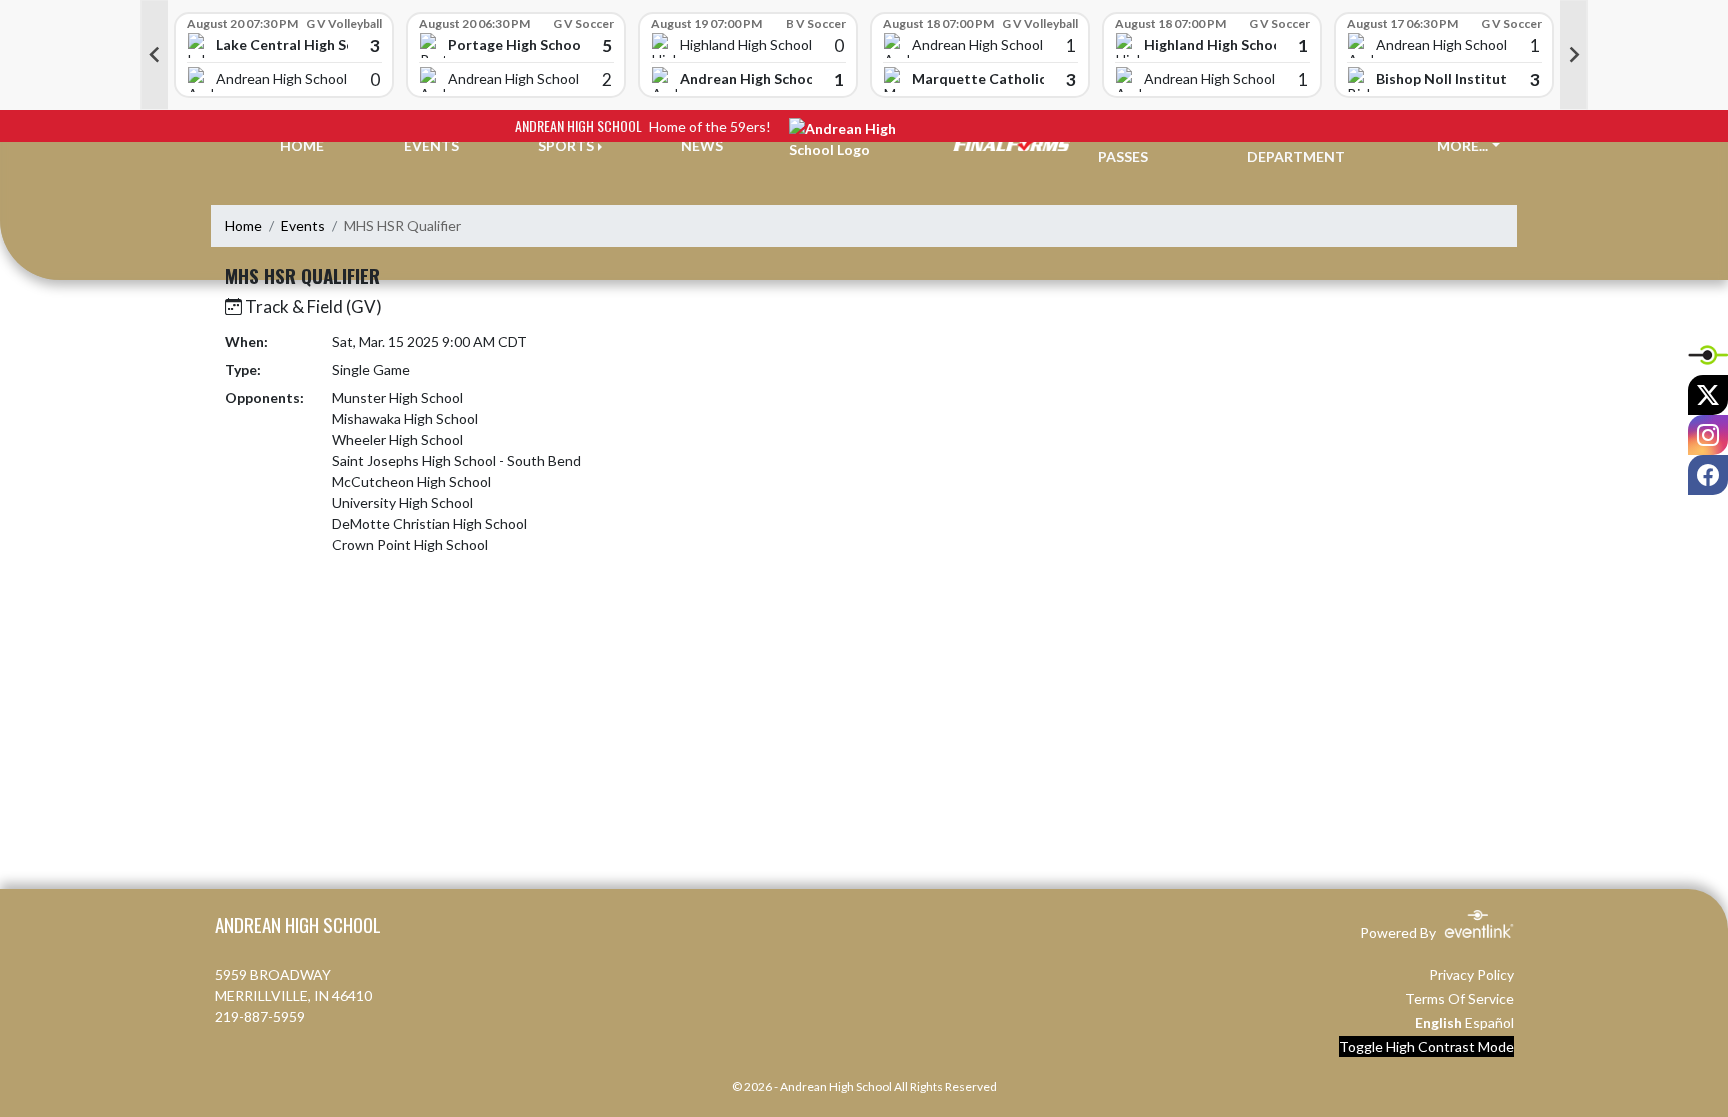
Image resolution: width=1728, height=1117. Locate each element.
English (1438, 1022)
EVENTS (431, 145)
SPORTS (566, 145)
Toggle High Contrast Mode (1426, 1046)
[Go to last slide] (154, 55)
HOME (302, 145)
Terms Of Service (1459, 998)
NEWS (702, 145)
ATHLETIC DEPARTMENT (1296, 146)
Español (1489, 1022)
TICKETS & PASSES (1135, 146)
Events (303, 225)
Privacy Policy (1471, 974)
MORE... (1462, 145)
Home (243, 225)
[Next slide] (1574, 55)
